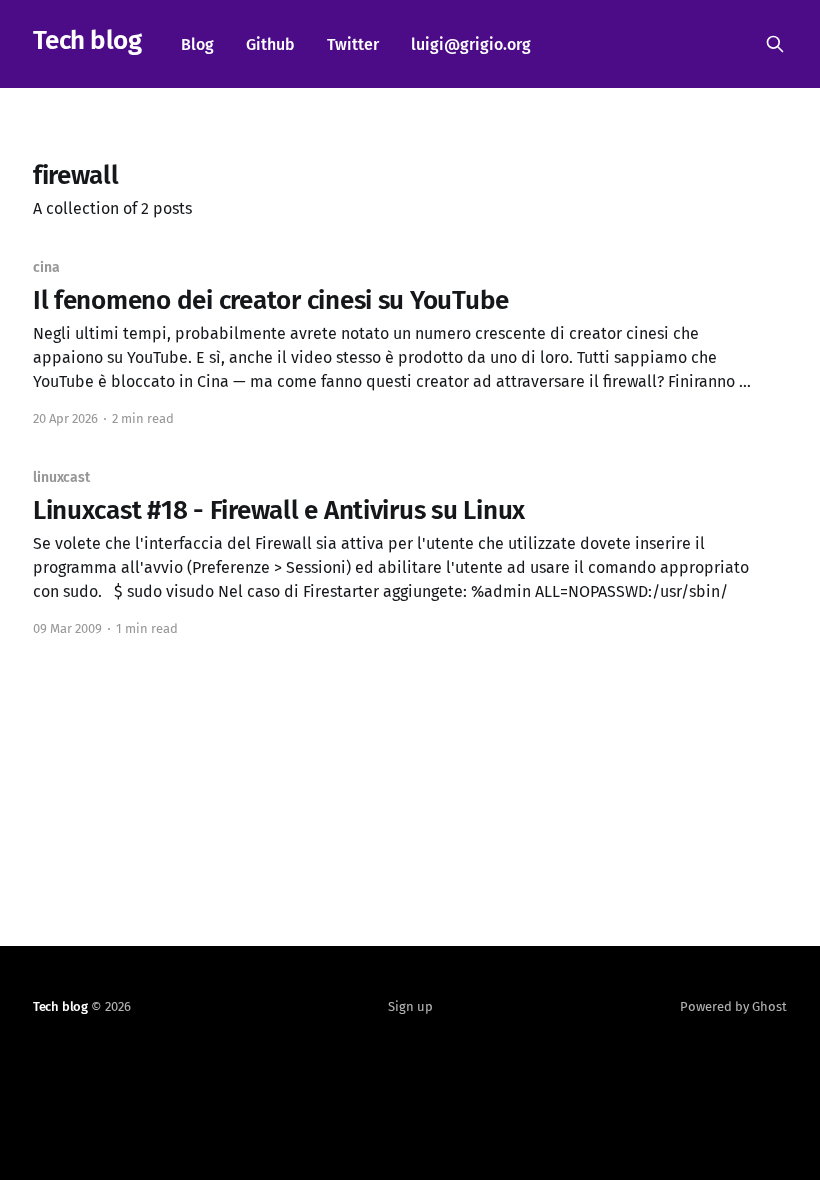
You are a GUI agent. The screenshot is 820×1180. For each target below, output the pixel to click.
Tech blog (87, 41)
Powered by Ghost (733, 1006)
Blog (197, 44)
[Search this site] (775, 44)
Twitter (353, 44)
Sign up (410, 1006)
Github (270, 44)
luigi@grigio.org (471, 44)
